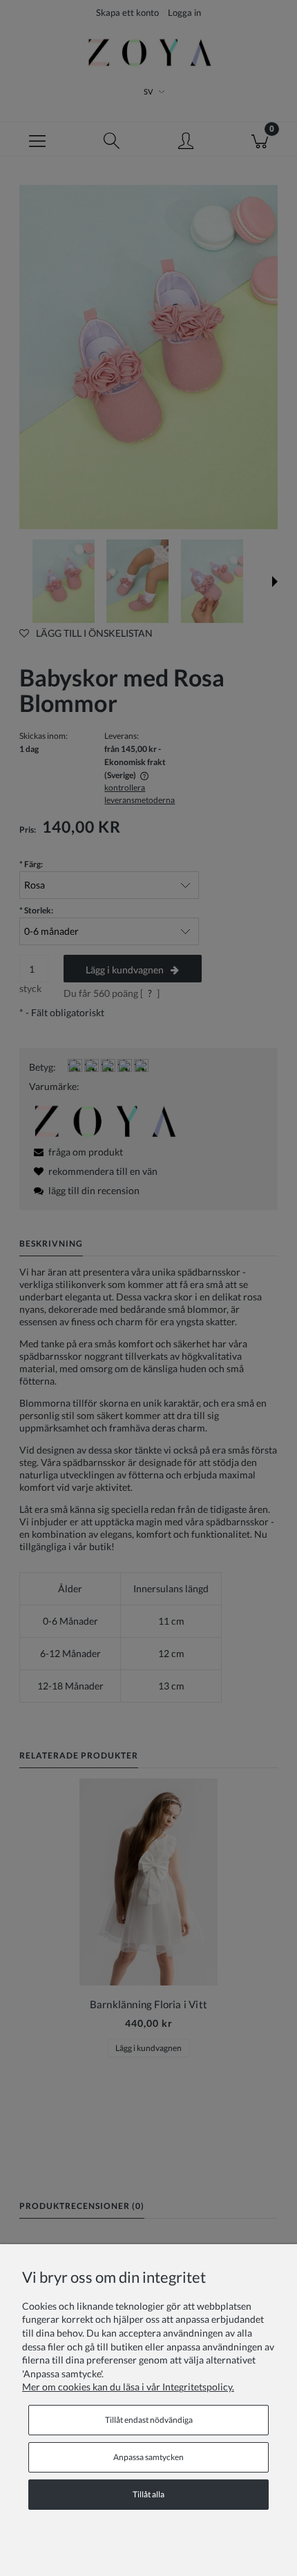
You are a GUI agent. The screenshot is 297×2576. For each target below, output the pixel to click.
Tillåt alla (148, 2494)
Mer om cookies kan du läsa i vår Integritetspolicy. (128, 2387)
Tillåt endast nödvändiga (149, 2420)
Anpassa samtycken (148, 2457)
